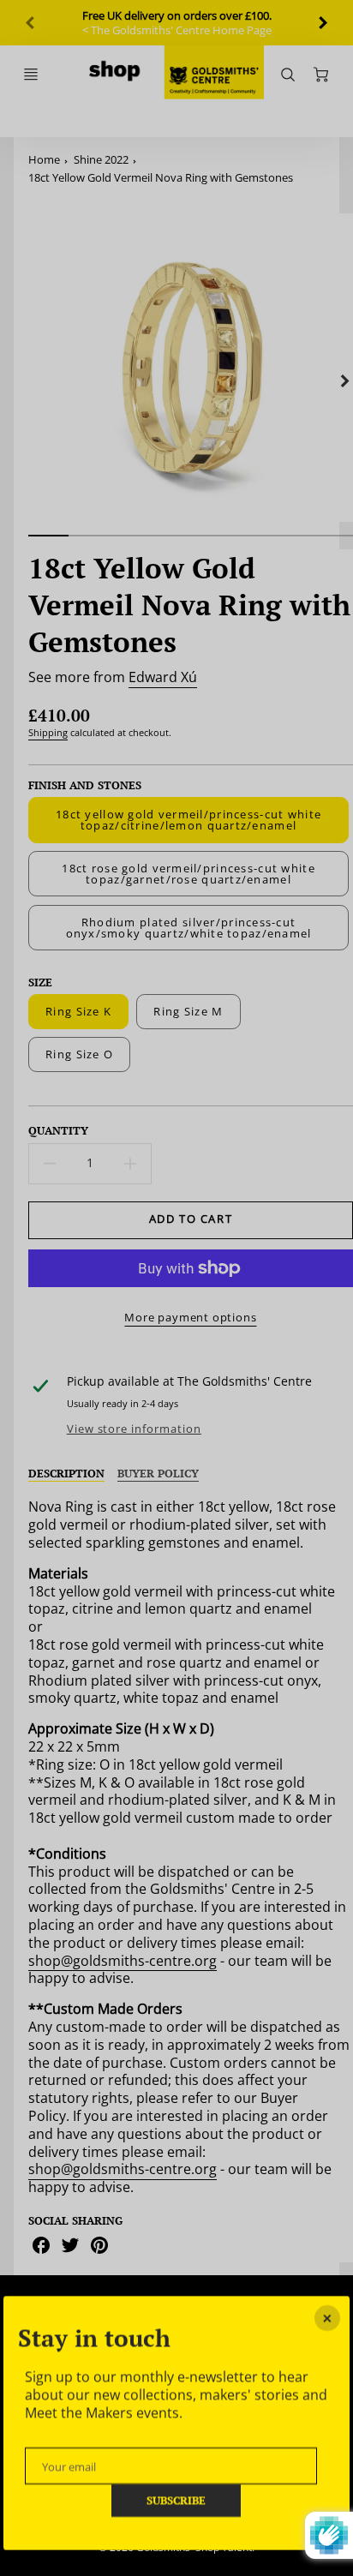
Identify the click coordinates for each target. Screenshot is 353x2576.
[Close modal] (327, 2318)
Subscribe (177, 2500)
